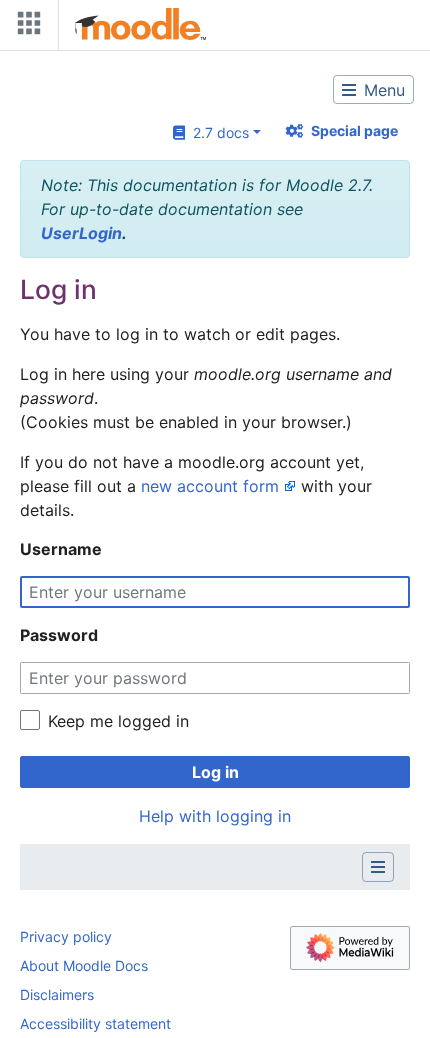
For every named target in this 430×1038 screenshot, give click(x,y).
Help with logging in (215, 816)
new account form (210, 486)
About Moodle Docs (84, 965)
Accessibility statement (95, 1023)
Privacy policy (66, 936)
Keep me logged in (118, 721)
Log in (215, 772)
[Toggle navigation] (25, 27)
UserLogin (81, 233)
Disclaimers (57, 994)
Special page (354, 130)
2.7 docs (217, 132)
